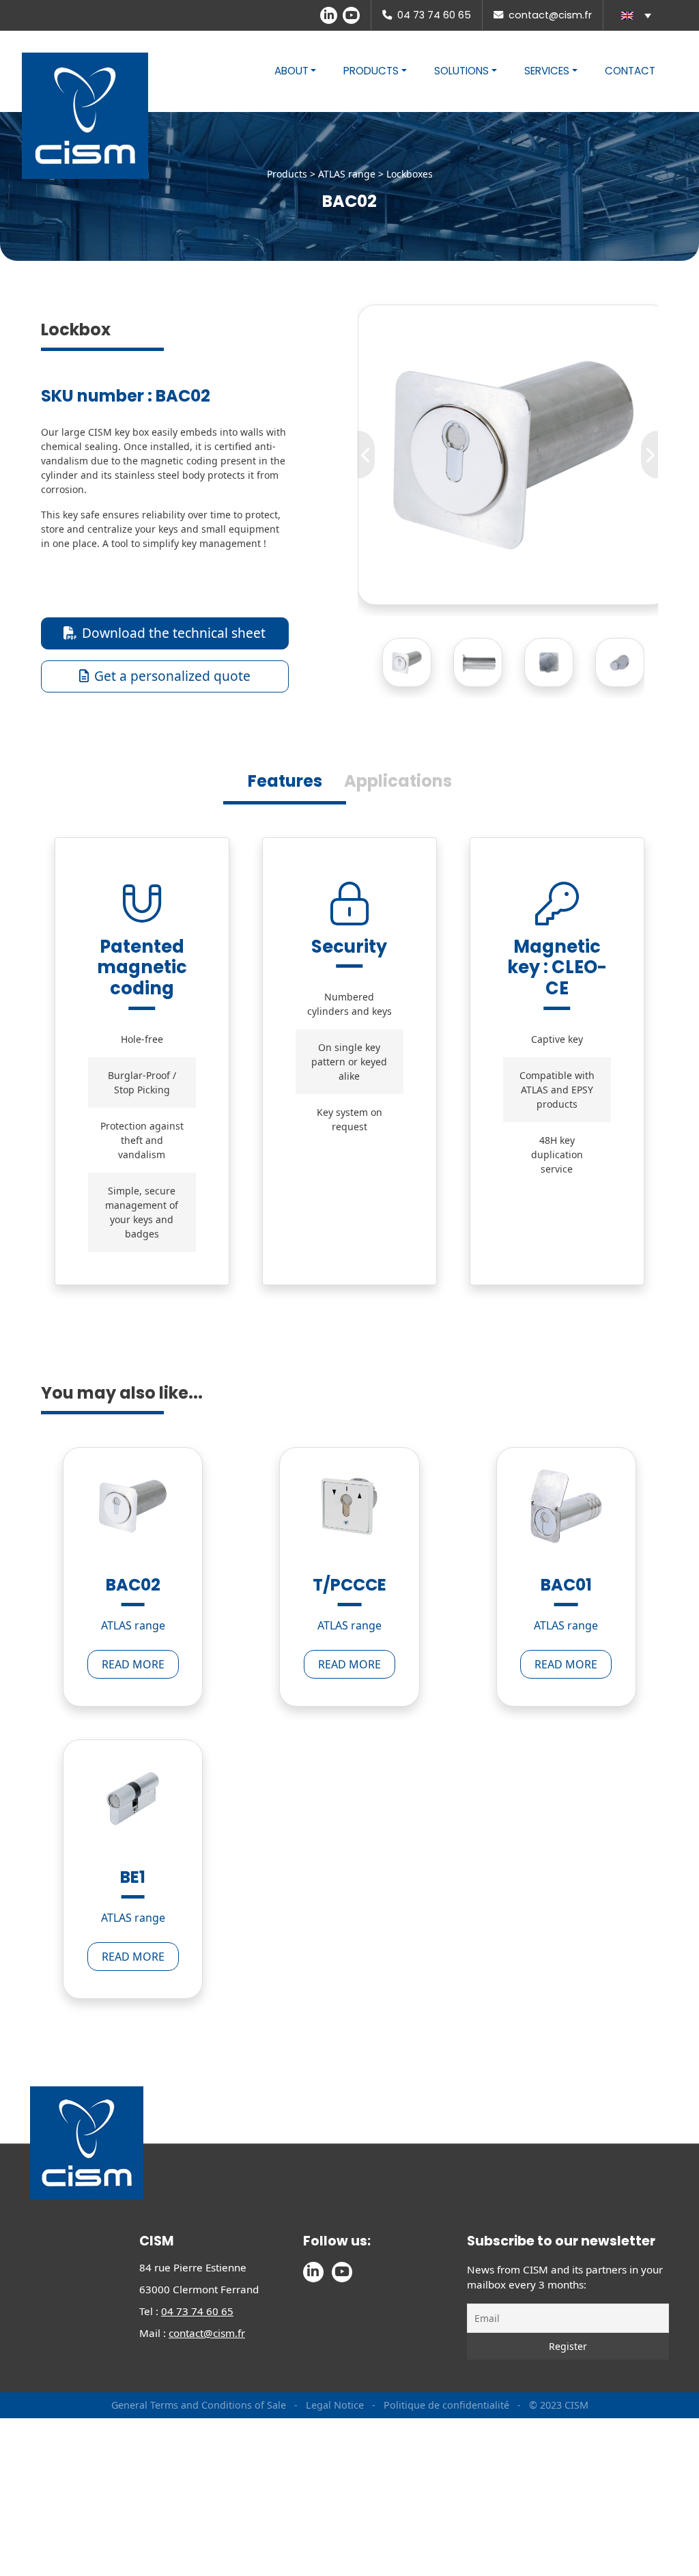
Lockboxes (410, 174)
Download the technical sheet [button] (174, 633)
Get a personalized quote (172, 676)
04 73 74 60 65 (434, 15)
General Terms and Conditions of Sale (200, 2470)
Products (371, 71)
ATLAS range (347, 174)
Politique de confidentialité (446, 2470)
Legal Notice (335, 2470)
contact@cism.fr (550, 15)
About (291, 71)
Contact (630, 71)
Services (547, 71)
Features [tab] (285, 781)
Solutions (461, 71)
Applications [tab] (398, 781)
